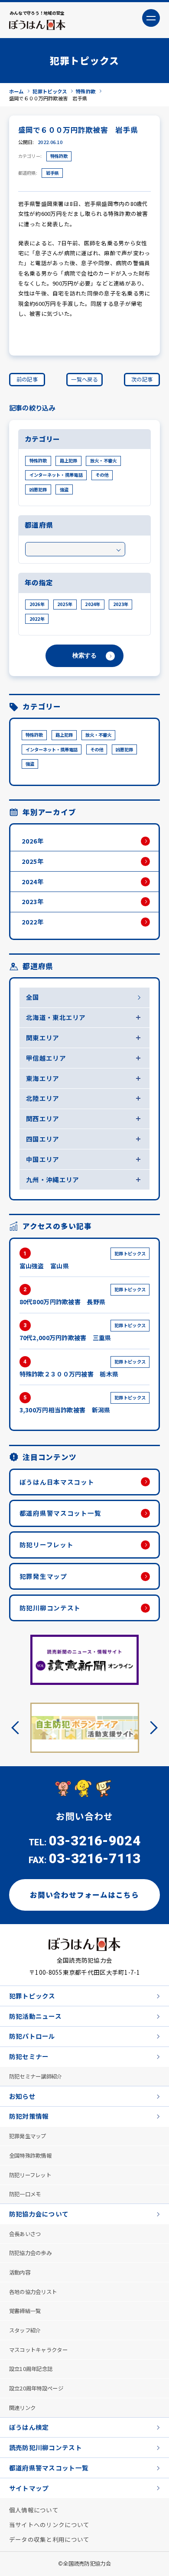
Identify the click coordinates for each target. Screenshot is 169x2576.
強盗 (64, 489)
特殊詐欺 (59, 156)
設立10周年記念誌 (31, 2369)
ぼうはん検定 (29, 2427)
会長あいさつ (25, 2234)
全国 (33, 997)
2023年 (121, 604)
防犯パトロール (32, 2036)
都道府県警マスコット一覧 (60, 1513)
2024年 (93, 604)
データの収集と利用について (49, 2539)
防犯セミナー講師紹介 (36, 2076)
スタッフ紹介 (25, 2330)
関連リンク (22, 2408)
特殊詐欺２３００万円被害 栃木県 (83, 1368)
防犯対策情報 (29, 2116)
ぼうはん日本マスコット (57, 1482)
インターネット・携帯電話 (56, 475)
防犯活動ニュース (35, 2016)
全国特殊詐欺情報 (30, 2156)
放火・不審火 (104, 460)
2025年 (65, 604)
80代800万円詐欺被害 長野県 (83, 1296)
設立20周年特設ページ (36, 2388)
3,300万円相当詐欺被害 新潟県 (83, 1404)
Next (151, 1727)
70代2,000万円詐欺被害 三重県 (83, 1332)
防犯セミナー (29, 2056)
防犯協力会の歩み (30, 2253)
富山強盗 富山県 (83, 1260)
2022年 (37, 619)
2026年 (37, 604)
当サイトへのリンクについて (49, 2525)
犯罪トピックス (32, 1996)
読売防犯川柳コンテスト (45, 2447)
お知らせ (22, 2096)
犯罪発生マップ (43, 1576)
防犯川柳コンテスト (50, 1608)
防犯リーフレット (47, 1545)
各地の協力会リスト (33, 2292)
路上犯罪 (69, 460)
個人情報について (34, 2510)
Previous (18, 1727)
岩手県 (52, 173)
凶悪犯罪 (38, 489)
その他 (102, 475)
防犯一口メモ (25, 2194)
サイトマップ (29, 2488)
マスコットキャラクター (38, 2350)
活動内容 (20, 2272)
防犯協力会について (39, 2214)
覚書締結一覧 (25, 2311)
